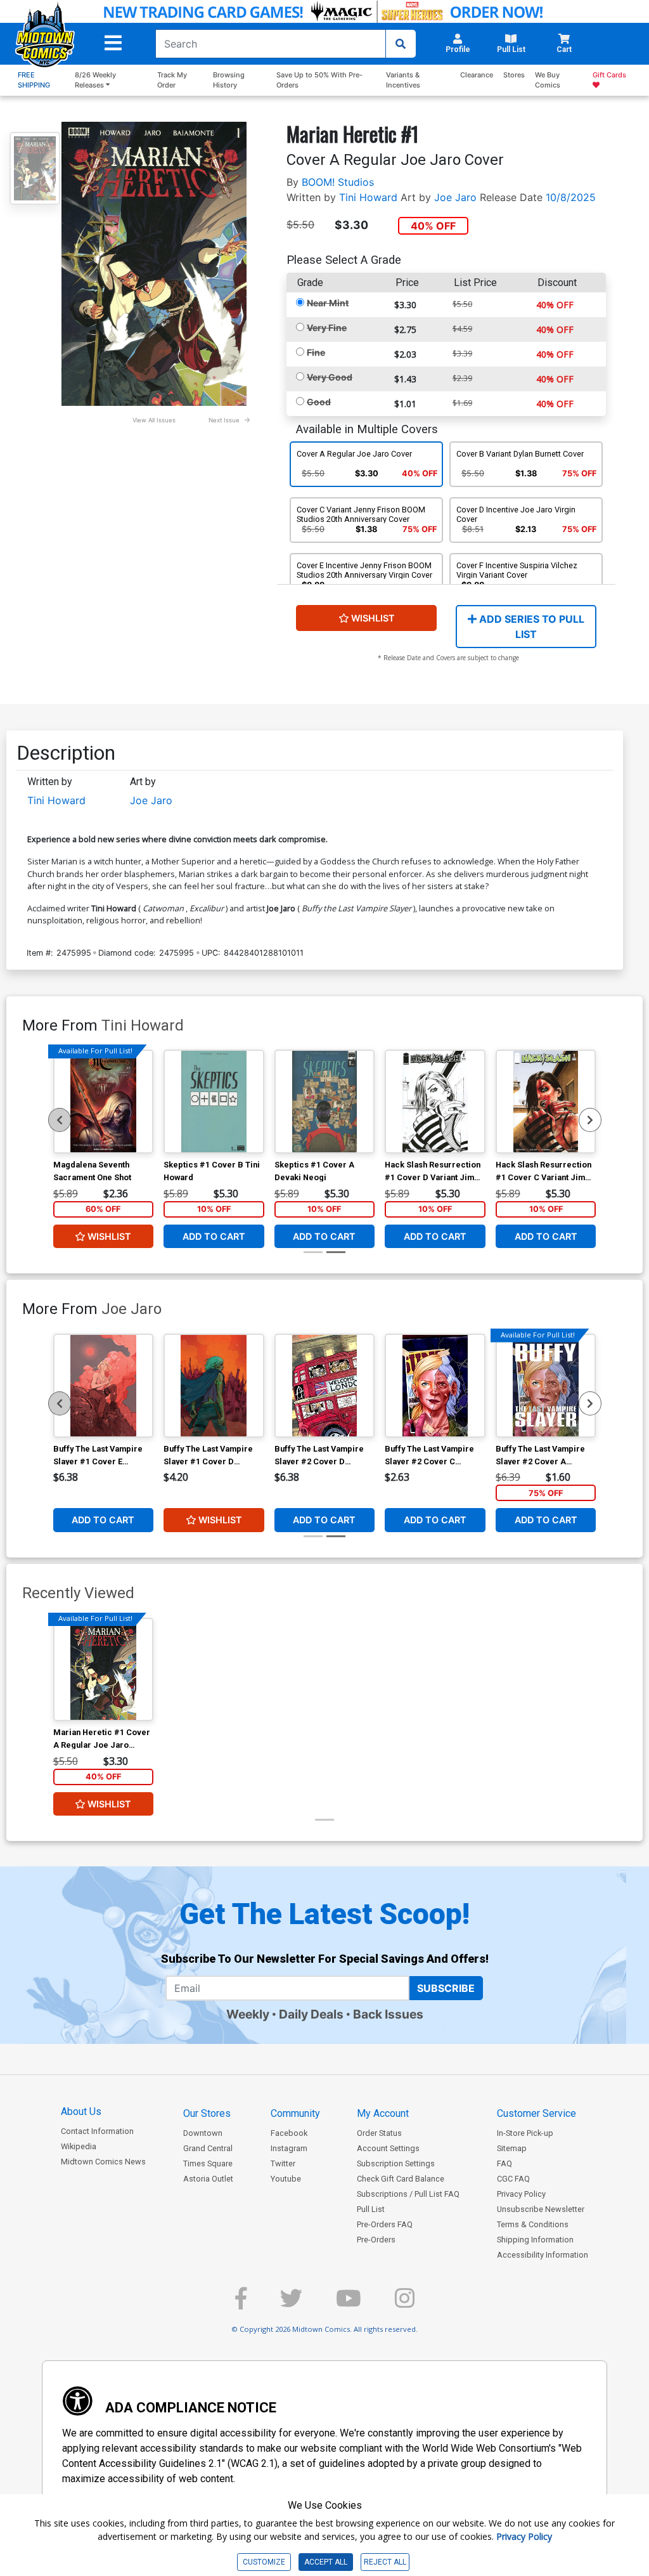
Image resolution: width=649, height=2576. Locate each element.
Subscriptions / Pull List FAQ (408, 2194)
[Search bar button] (401, 44)
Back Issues (388, 2014)
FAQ (504, 2163)
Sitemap (512, 2148)
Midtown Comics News (103, 2162)
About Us (81, 2111)
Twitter (283, 2163)
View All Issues (154, 420)
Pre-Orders (376, 2240)
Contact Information (97, 2131)
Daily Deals (311, 2014)
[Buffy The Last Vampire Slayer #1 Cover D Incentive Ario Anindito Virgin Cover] (214, 1386)
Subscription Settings (396, 2163)
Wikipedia (79, 2146)
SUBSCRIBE (446, 1988)
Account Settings (388, 2148)
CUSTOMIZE (264, 2562)
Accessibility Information (543, 2255)
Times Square (208, 2163)
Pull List (371, 2209)
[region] (60, 1120)
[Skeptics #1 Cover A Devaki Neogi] (325, 1102)
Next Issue (224, 420)
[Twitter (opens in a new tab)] (291, 2304)
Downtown (203, 2133)
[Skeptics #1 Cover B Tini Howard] (214, 1102)
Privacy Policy (521, 2194)
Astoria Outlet (208, 2179)
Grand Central (208, 2148)
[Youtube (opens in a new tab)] (349, 2304)
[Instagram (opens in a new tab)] (405, 2304)
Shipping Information (535, 2240)
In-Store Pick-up (525, 2133)
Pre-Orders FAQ (385, 2224)
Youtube (286, 2179)
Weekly (248, 2014)
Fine (316, 352)
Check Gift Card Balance (401, 2179)
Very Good (330, 377)
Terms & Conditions (533, 2224)
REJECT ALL (385, 2562)
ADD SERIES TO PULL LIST (530, 627)
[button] (113, 43)
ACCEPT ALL (326, 2562)
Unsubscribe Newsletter (541, 2209)
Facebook (289, 2133)
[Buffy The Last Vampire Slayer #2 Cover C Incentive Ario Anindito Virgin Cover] (435, 1386)
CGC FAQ (513, 2179)
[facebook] (241, 2304)
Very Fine (327, 328)
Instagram (289, 2148)
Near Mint (328, 303)
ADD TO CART (214, 1236)
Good (319, 402)
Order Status (379, 2133)
